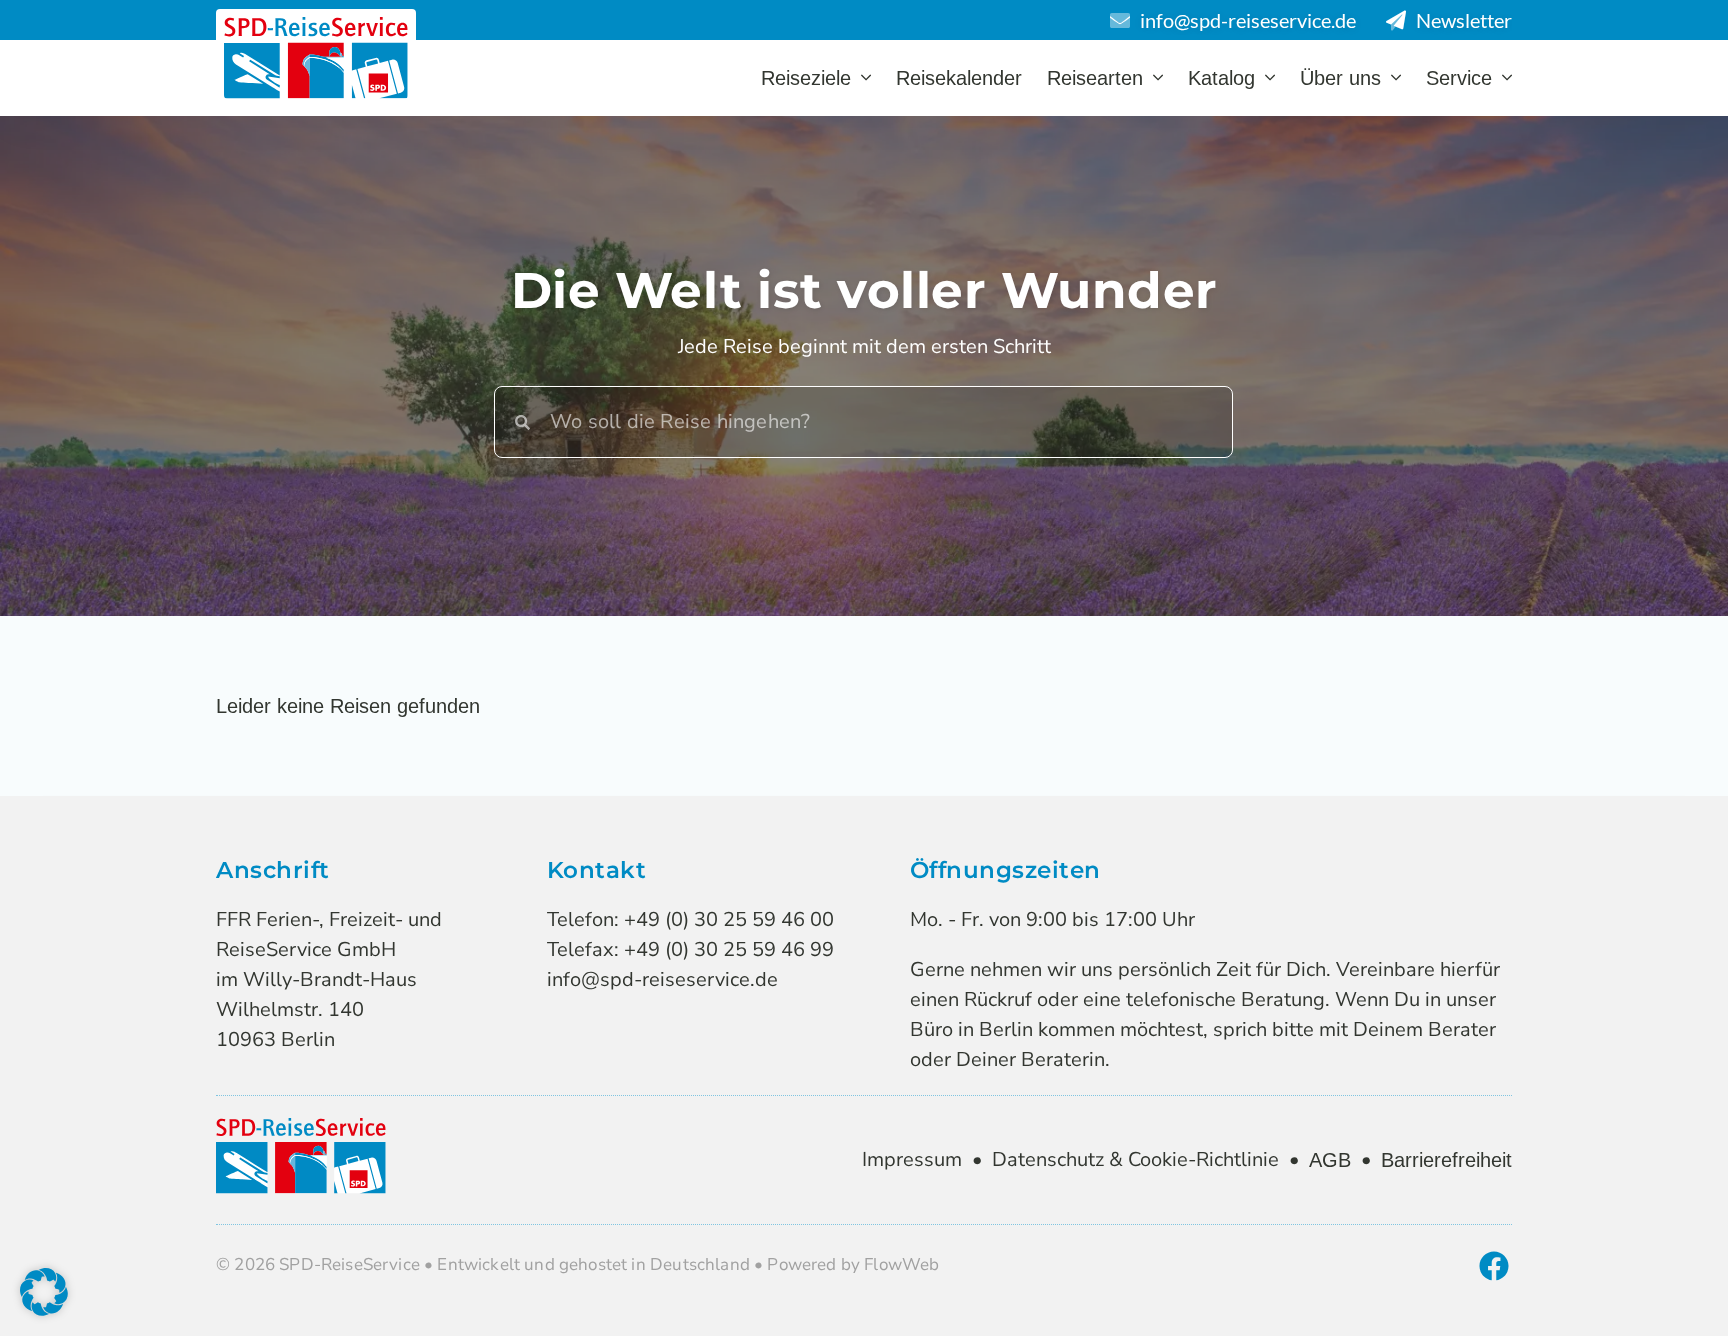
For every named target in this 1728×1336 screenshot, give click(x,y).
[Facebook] (1494, 1266)
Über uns (1340, 78)
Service (1459, 78)
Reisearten (1095, 78)
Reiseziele (806, 78)
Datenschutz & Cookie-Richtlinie (1135, 1159)
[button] (44, 1292)
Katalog (1221, 78)
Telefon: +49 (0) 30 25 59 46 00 (690, 919)
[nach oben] (1639, 1289)
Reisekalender (959, 78)
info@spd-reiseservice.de (662, 979)
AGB (1330, 1160)
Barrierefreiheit (1446, 1160)
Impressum (912, 1159)
